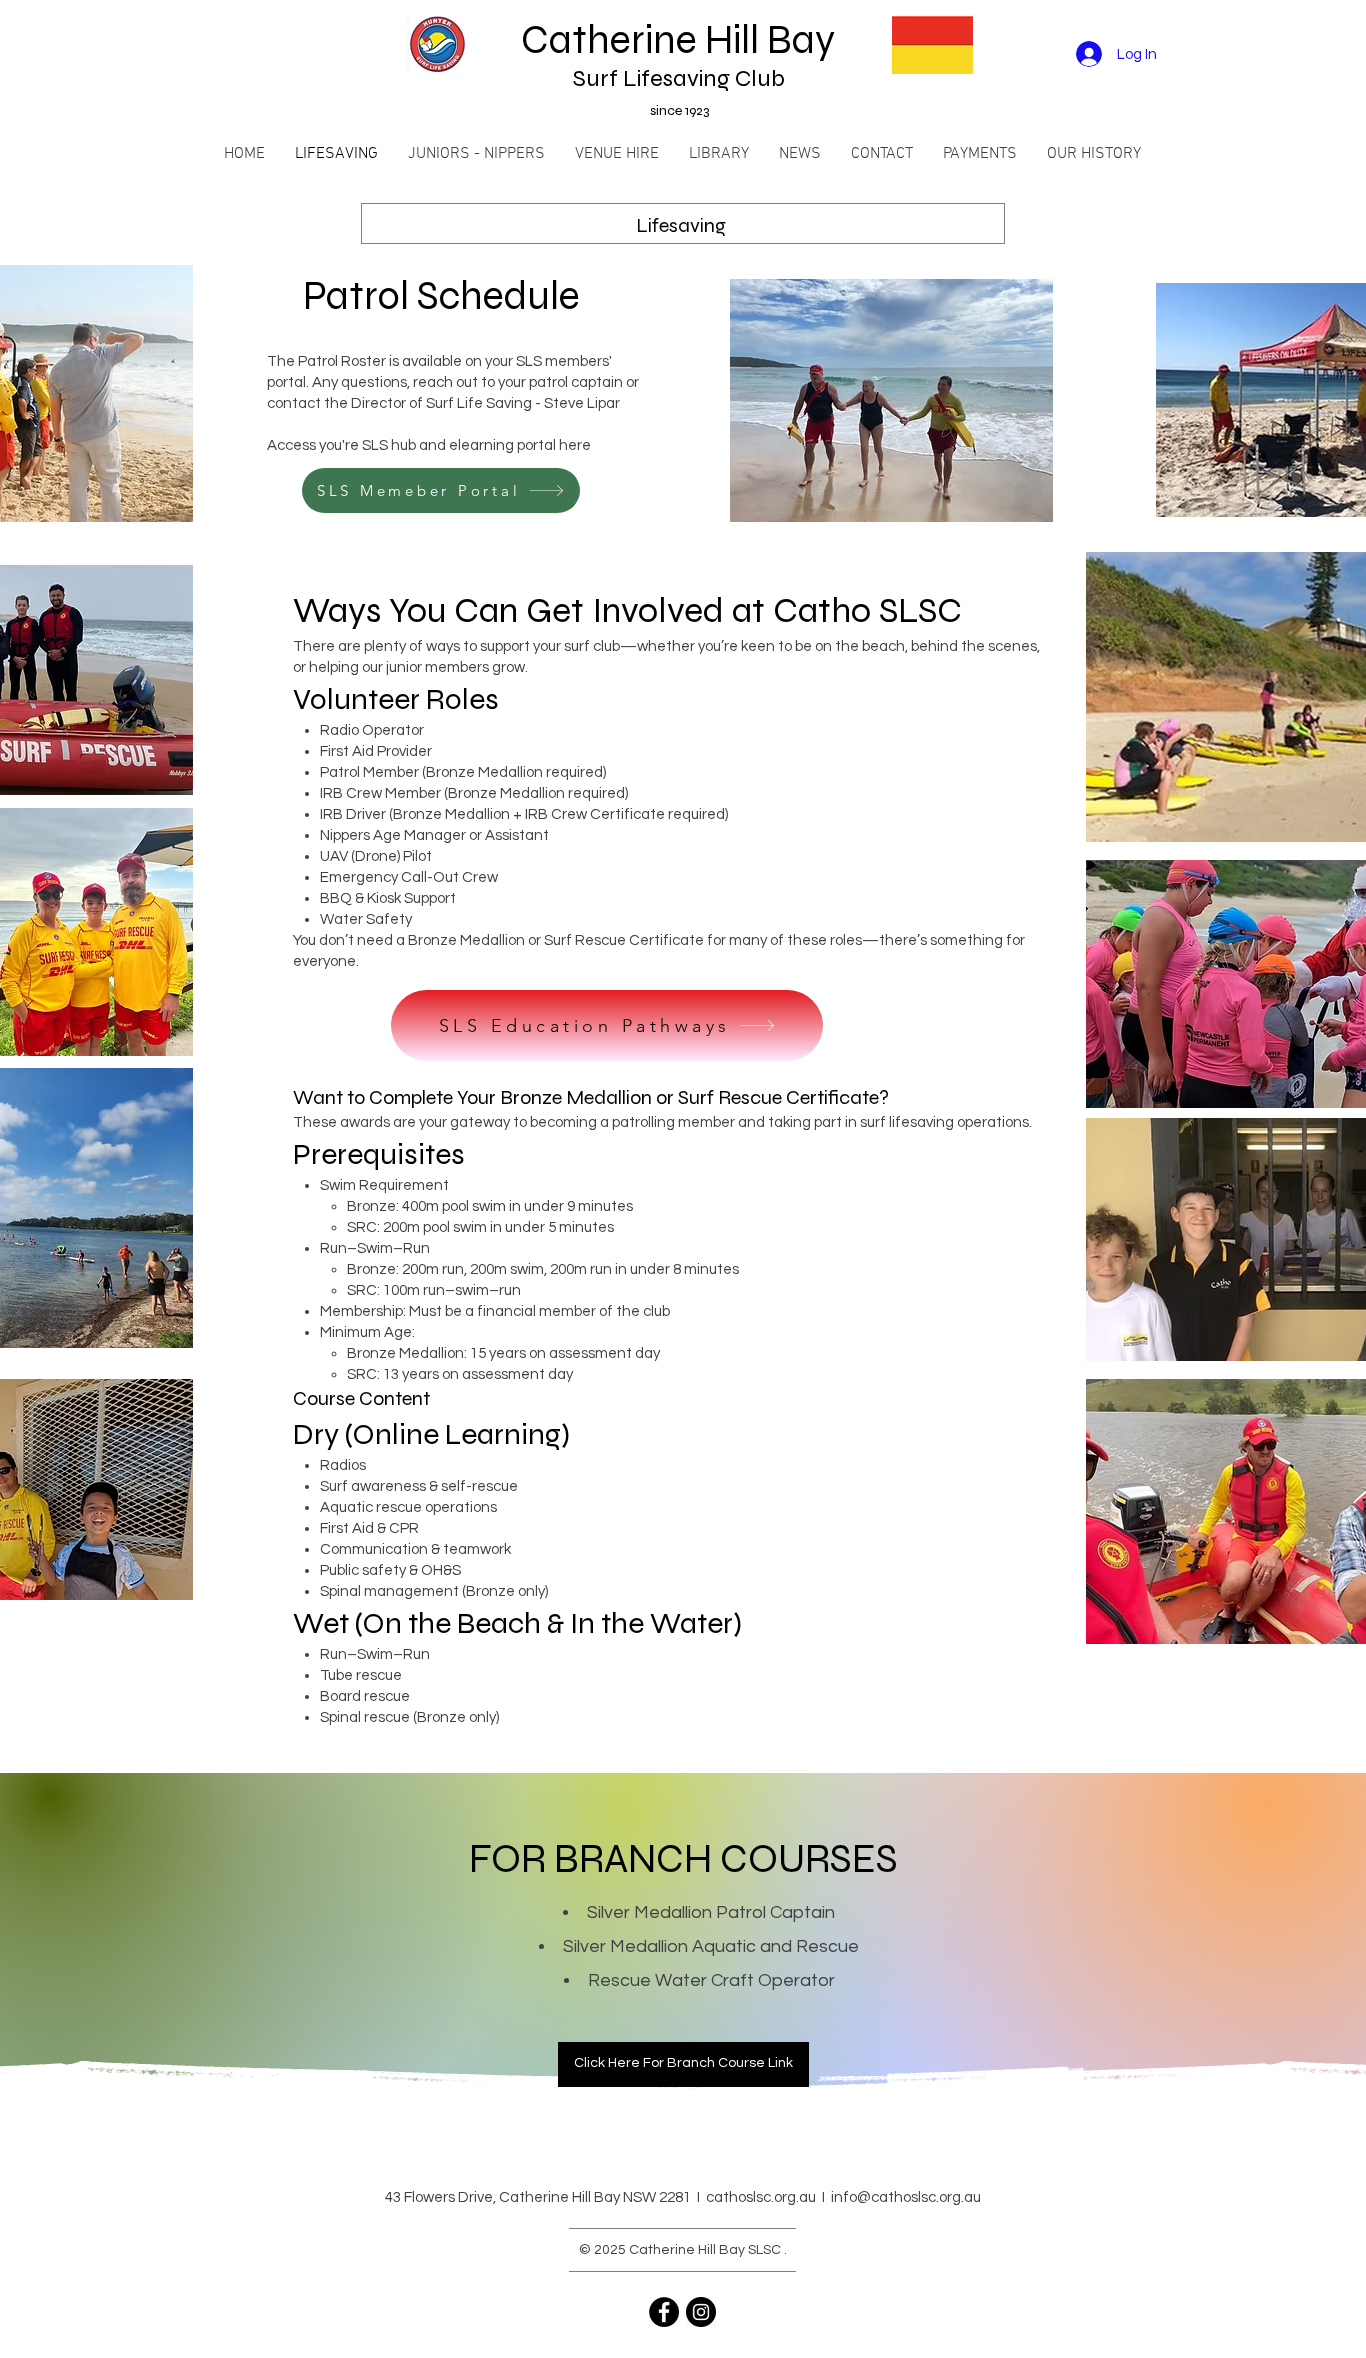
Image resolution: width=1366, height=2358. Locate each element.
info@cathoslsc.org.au (906, 2197)
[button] (476, 154)
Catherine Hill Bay (682, 40)
